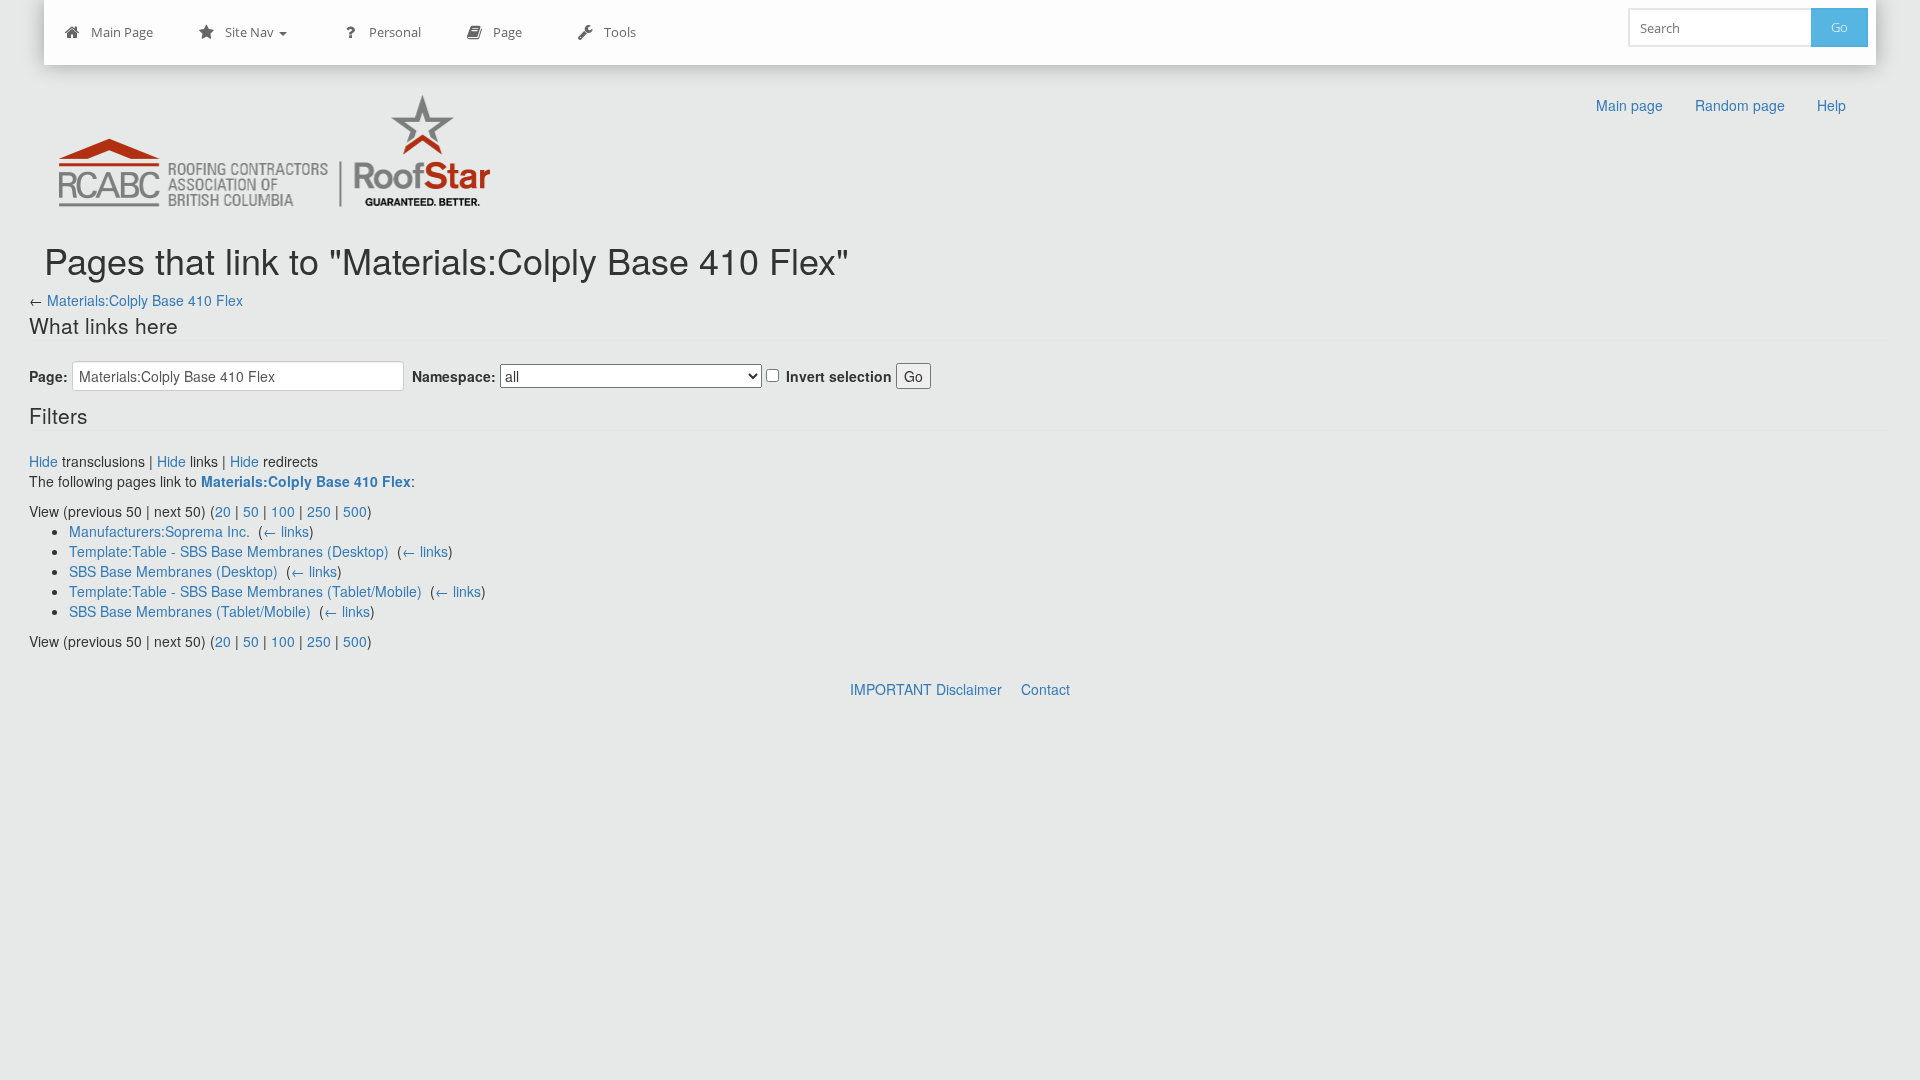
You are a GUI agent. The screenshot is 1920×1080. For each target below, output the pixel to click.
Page (507, 32)
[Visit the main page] (275, 152)
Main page (1629, 105)
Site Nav (251, 32)
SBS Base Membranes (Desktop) (173, 571)
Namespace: (454, 376)
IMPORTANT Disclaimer (926, 689)
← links (286, 531)
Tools (620, 32)
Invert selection (839, 376)
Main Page (122, 32)
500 (355, 511)
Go (1839, 27)
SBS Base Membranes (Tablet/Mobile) (190, 611)
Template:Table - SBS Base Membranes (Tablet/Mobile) (245, 591)
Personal (395, 32)
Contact (1045, 689)
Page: (48, 376)
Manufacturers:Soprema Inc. (159, 531)
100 (283, 511)
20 (223, 511)
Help (1831, 105)
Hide (43, 461)
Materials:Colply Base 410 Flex (145, 300)
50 (251, 511)
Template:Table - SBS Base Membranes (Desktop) (229, 551)
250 (319, 511)
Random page (1740, 105)
